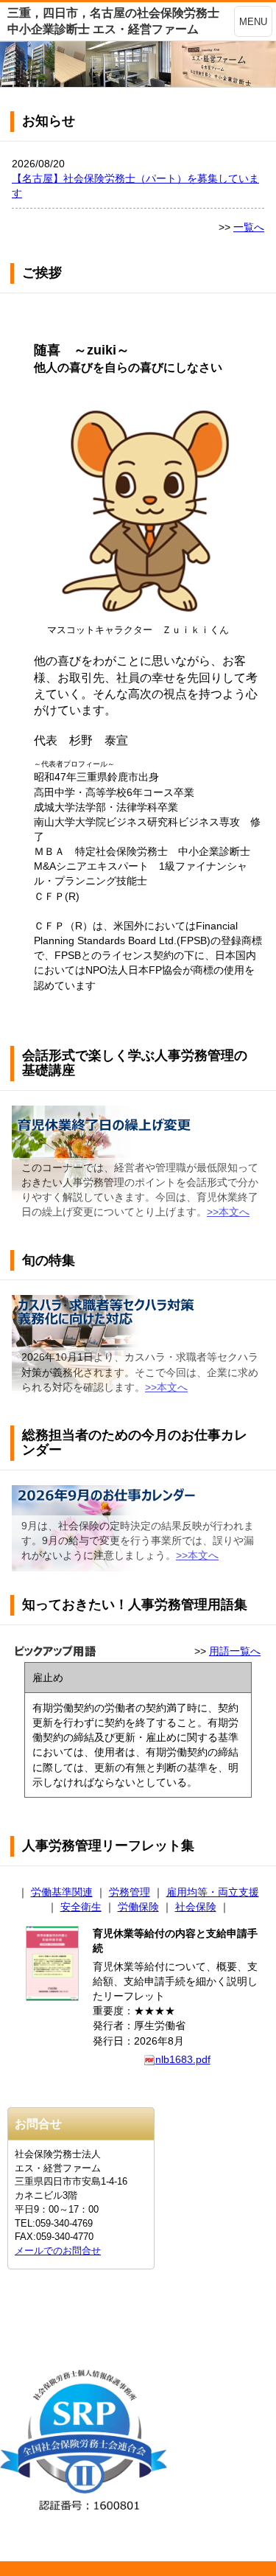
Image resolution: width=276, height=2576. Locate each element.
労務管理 (130, 1892)
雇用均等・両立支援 (213, 1892)
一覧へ (249, 227)
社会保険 (196, 1907)
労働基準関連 (62, 1892)
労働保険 (138, 1907)
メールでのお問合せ (58, 2251)
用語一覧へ (235, 1651)
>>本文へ (228, 1212)
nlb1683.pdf (183, 2059)
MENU (253, 22)
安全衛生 (81, 1907)
